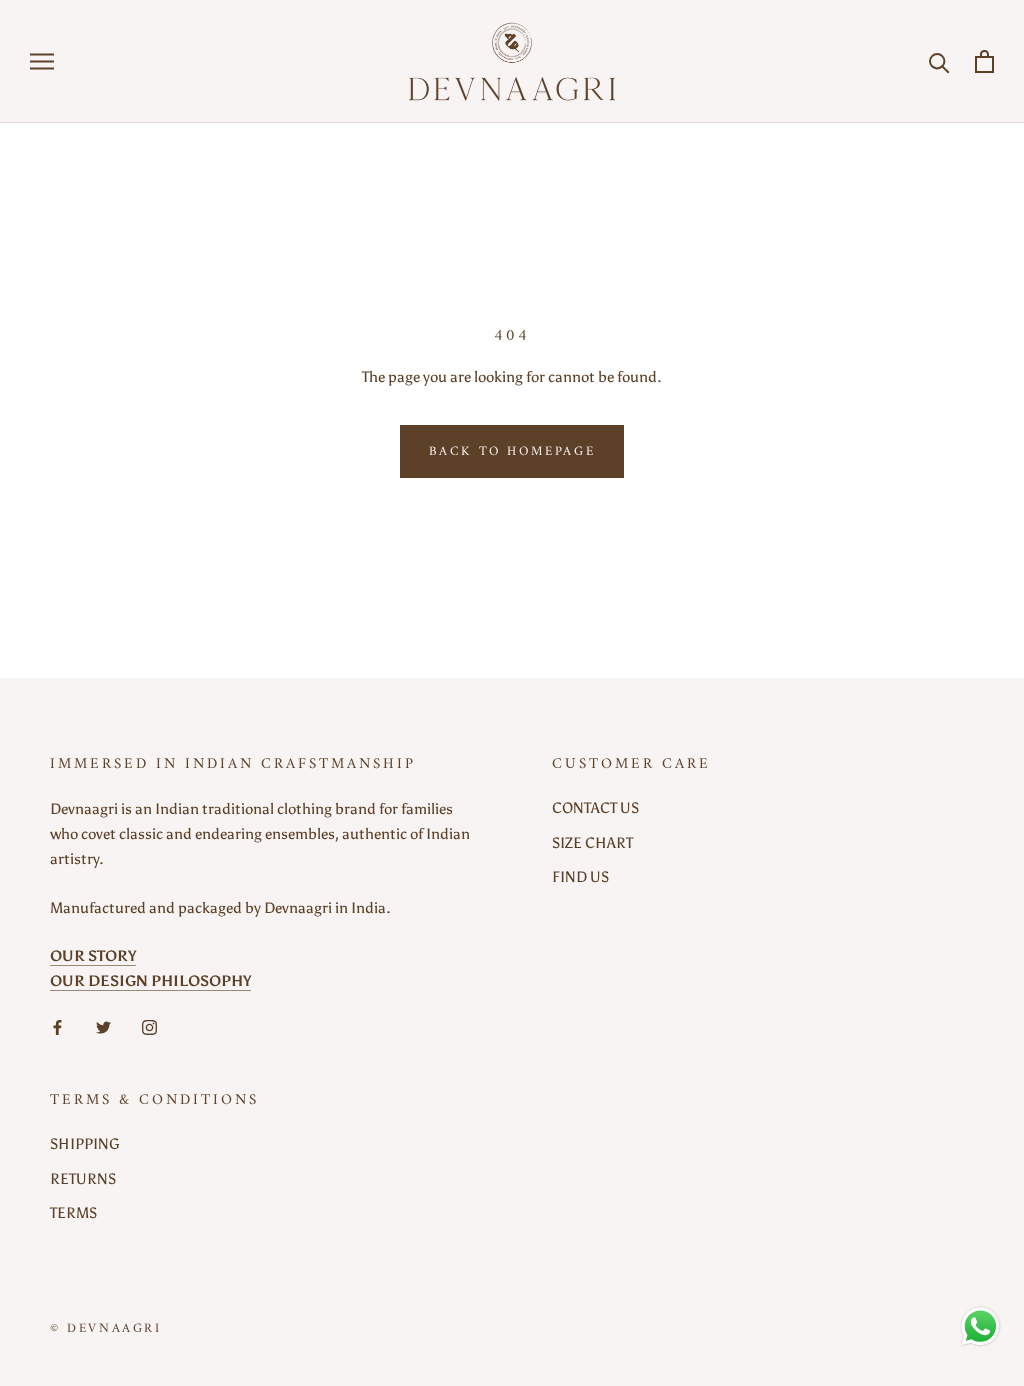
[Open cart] (984, 61)
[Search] (939, 61)
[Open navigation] (42, 61)
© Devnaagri (106, 1328)
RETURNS (83, 1179)
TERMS (73, 1213)
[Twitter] (103, 1026)
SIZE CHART (592, 843)
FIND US (580, 877)
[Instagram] (149, 1026)
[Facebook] (57, 1026)
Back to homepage (512, 451)
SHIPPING (85, 1144)
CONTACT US (595, 808)
